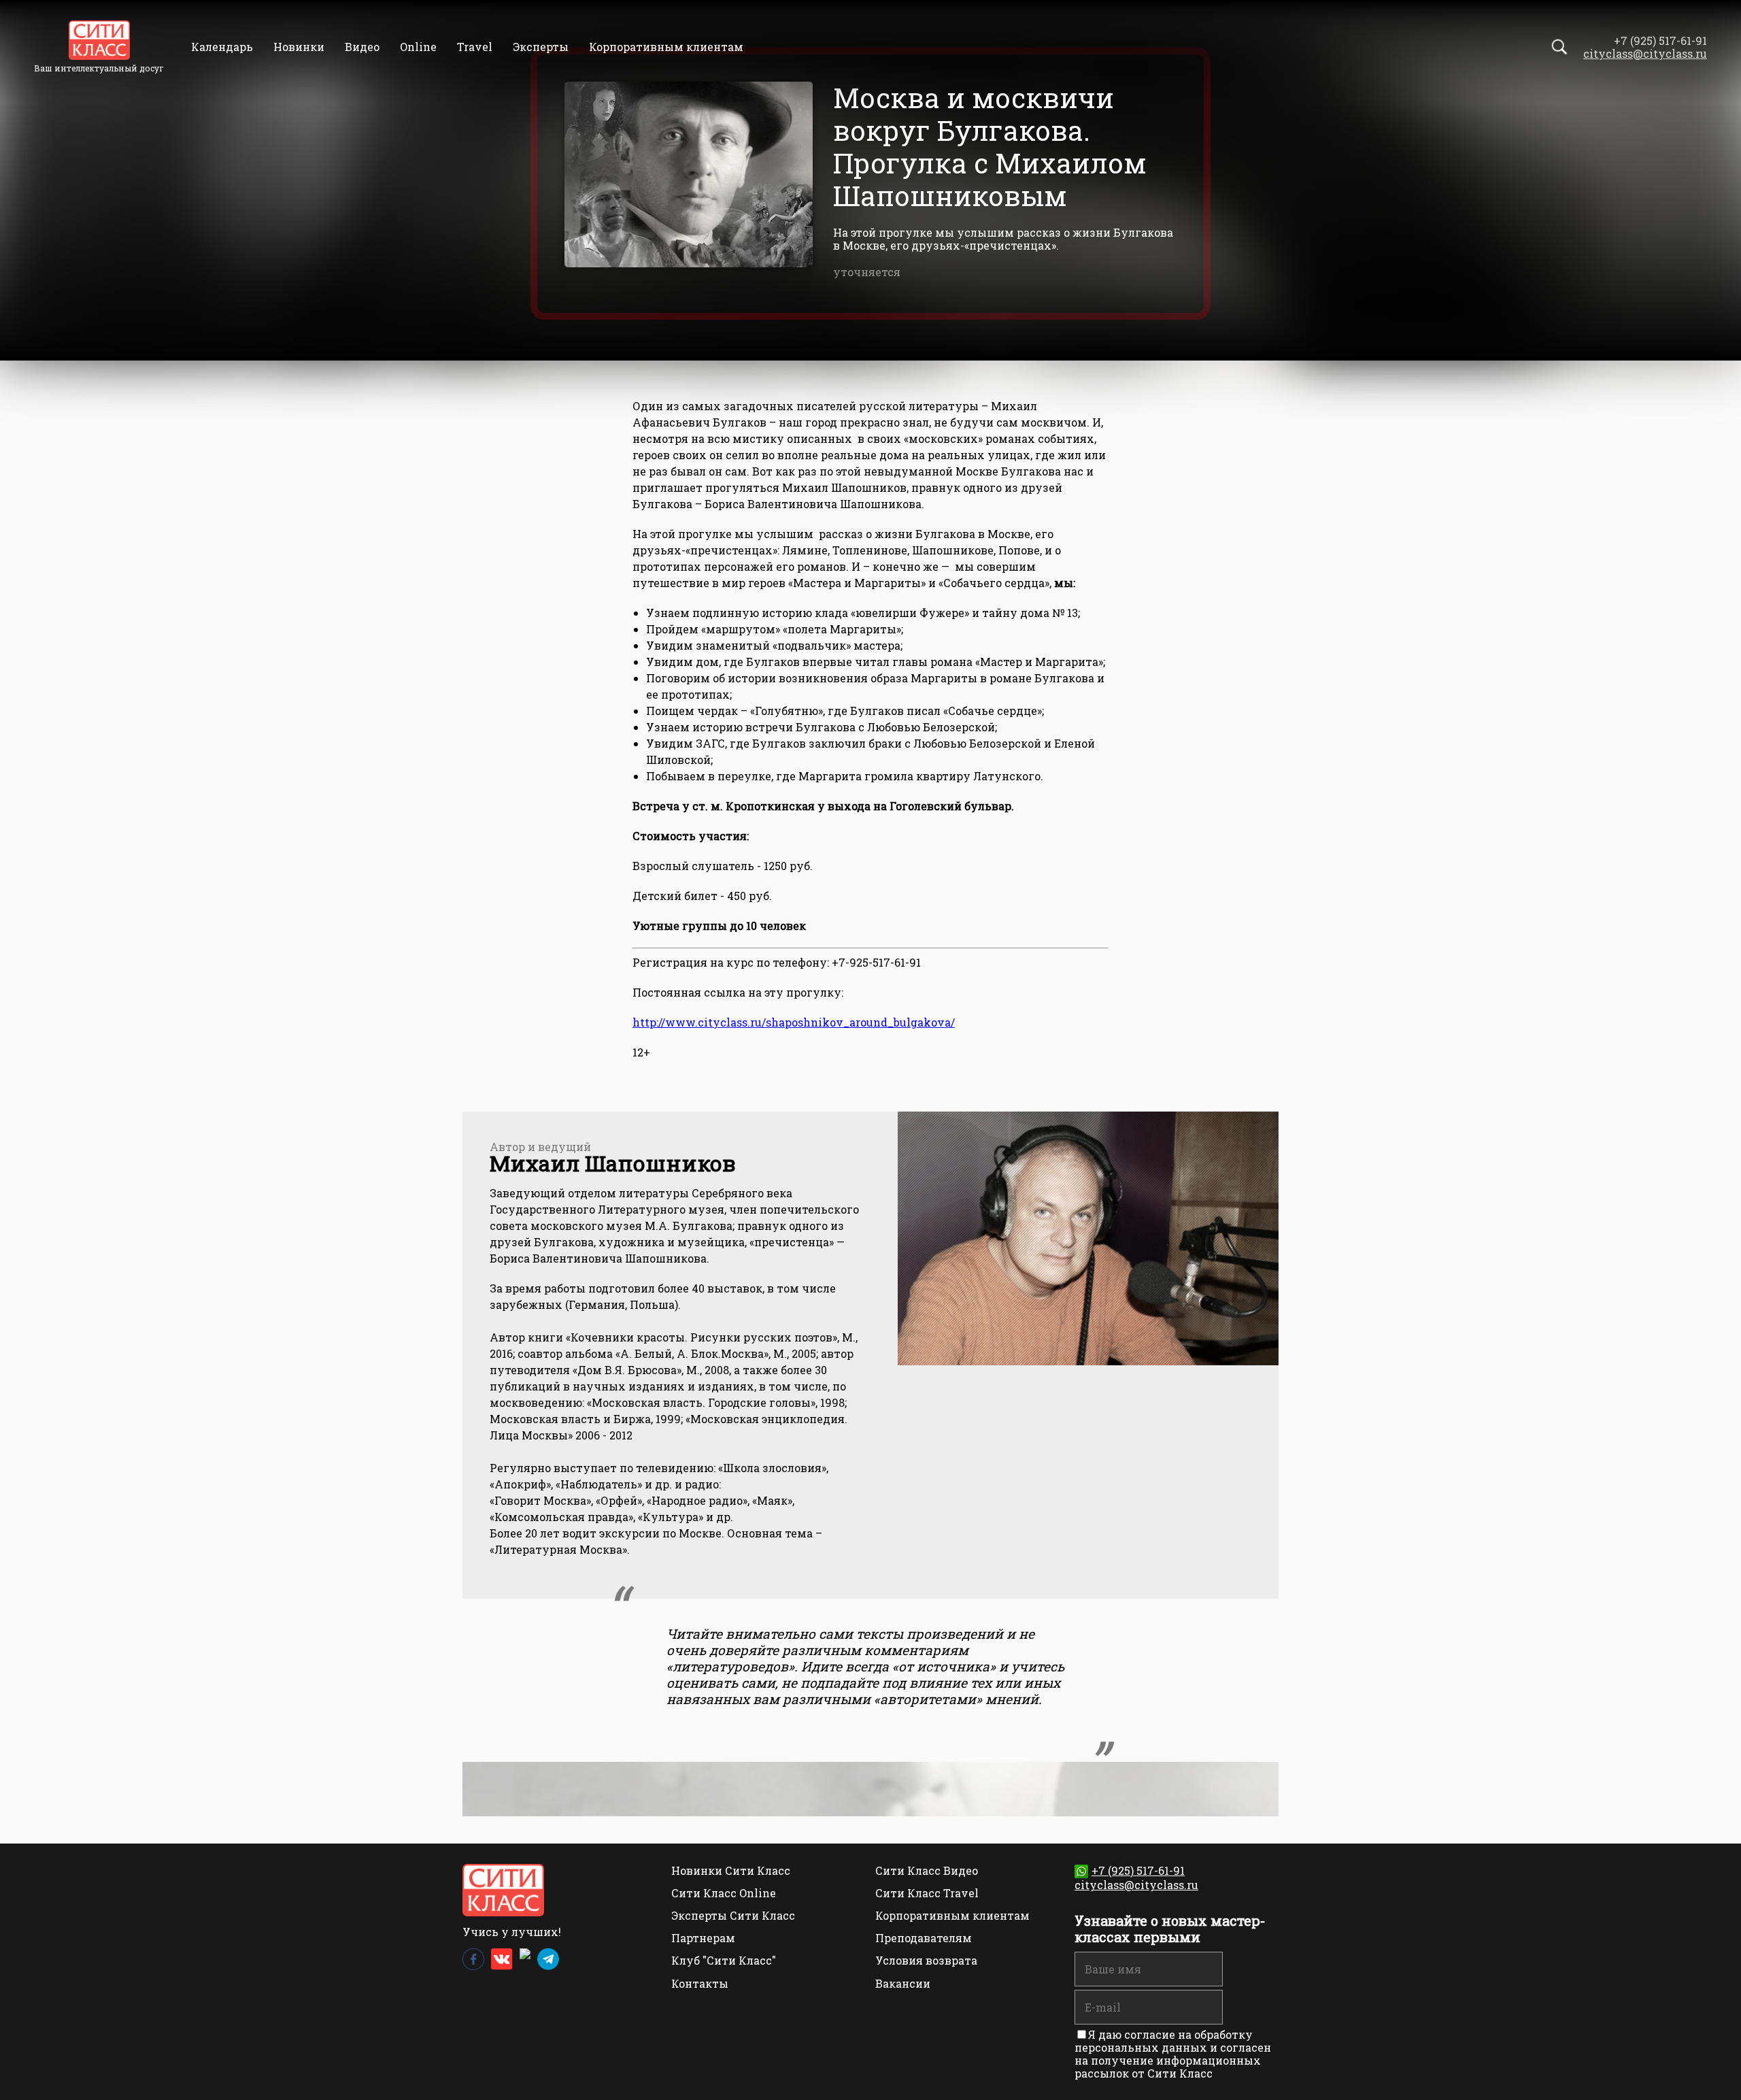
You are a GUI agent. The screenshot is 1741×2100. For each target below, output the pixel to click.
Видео (362, 47)
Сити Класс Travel (927, 1893)
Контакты (700, 1983)
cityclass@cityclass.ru (1645, 53)
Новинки (299, 47)
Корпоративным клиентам (666, 47)
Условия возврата (926, 1960)
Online (418, 47)
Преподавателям (924, 1938)
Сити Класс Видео (927, 1870)
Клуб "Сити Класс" (724, 1960)
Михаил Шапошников (613, 1163)
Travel (475, 47)
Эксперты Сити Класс (733, 1915)
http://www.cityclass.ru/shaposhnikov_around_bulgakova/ (794, 1022)
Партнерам (703, 1938)
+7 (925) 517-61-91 (1138, 1870)
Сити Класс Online (724, 1893)
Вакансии (903, 1983)
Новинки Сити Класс (731, 1870)
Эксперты (541, 47)
